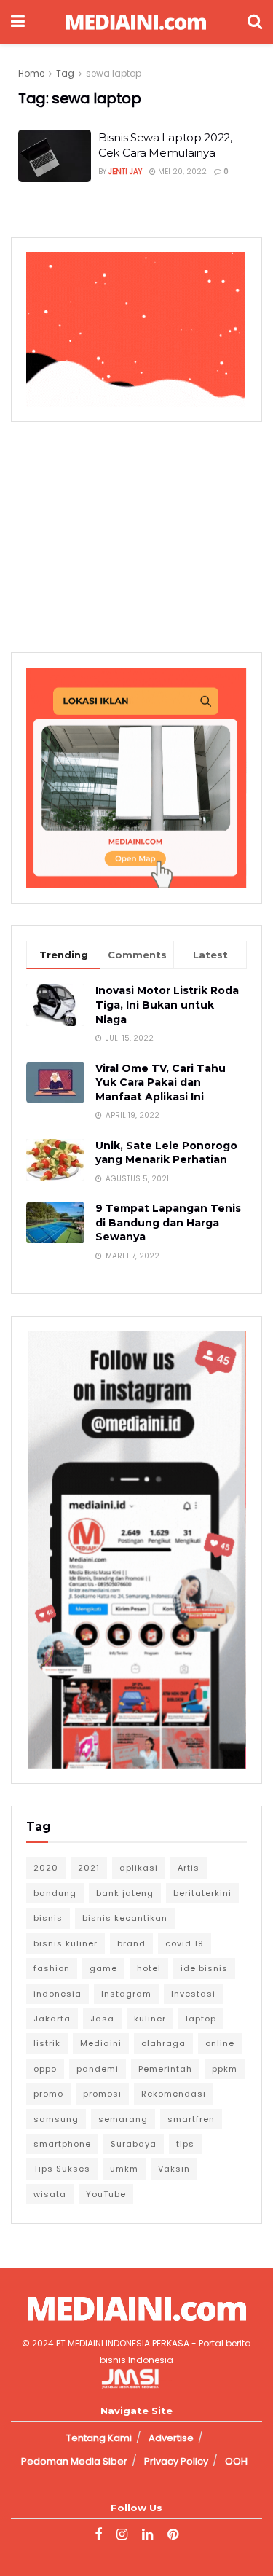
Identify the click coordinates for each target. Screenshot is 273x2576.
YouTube (106, 2194)
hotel (149, 1968)
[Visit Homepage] (136, 22)
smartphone (62, 2144)
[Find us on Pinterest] (173, 2535)
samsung (56, 2119)
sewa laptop (114, 73)
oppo (45, 2069)
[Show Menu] (18, 22)
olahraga (163, 2043)
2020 (46, 1868)
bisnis (48, 1918)
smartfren (191, 2119)
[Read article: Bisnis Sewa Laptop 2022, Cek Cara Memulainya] (55, 156)
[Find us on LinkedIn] (147, 2535)
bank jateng (125, 1893)
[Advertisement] (137, 535)
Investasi (193, 1994)
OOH (236, 2461)
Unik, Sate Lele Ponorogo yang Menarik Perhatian (166, 1153)
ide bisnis (204, 1968)
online (220, 2043)
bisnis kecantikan (125, 1918)
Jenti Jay (125, 172)
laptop (201, 2019)
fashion (52, 1968)
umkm (124, 2169)
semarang (123, 2119)
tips (185, 2144)
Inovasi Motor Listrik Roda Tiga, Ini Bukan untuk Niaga (167, 1005)
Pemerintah (165, 2069)
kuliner (150, 2019)
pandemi (98, 2069)
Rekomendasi (174, 2094)
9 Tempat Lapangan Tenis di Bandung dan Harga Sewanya (168, 1222)
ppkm (225, 2069)
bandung (55, 1893)
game (103, 1968)
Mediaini (101, 2043)
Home (31, 73)
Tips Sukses (62, 2169)
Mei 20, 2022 (181, 172)
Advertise (171, 2438)
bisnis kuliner (66, 1943)
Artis (189, 1868)
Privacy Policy (176, 2461)
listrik (47, 2043)
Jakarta (52, 2019)
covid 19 (185, 1943)
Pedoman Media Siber (74, 2461)
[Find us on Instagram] (122, 2535)
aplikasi (139, 1868)
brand (131, 1943)
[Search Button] (255, 22)
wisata (50, 2194)
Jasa (102, 2019)
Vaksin (174, 2169)
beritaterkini (202, 1893)
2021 (89, 1868)
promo (48, 2094)
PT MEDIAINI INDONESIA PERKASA (123, 2343)
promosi (102, 2094)
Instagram (126, 1994)
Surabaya (134, 2144)
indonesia (58, 1994)
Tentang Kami (99, 2438)
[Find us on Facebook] (98, 2535)
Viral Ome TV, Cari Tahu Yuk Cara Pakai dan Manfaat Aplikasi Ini (161, 1083)
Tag (65, 73)
